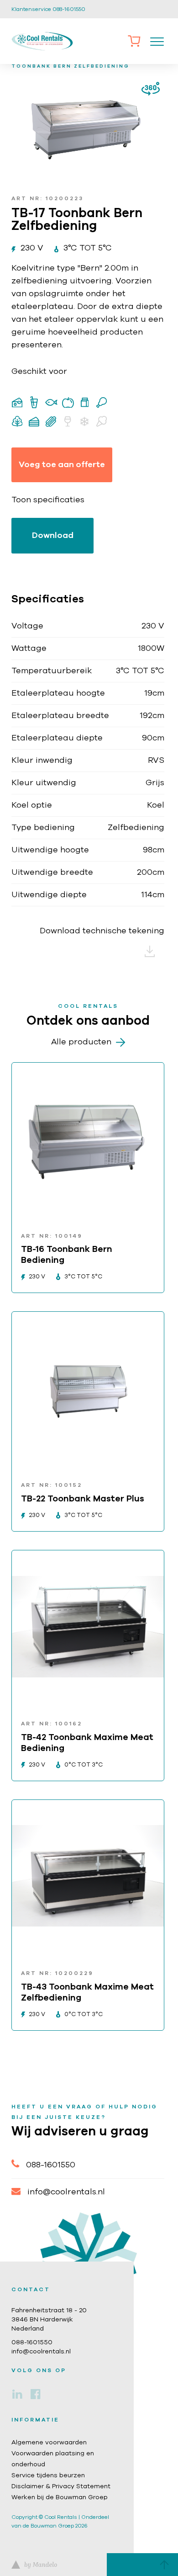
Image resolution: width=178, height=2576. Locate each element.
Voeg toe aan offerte (62, 465)
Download (53, 536)
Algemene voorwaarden (49, 2443)
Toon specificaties (48, 500)
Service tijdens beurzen (48, 2475)
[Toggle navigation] (157, 41)
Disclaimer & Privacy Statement (61, 2486)
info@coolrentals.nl (66, 2192)
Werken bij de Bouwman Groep (60, 2497)
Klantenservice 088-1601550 (48, 9)
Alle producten (81, 1042)
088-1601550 (51, 2165)
